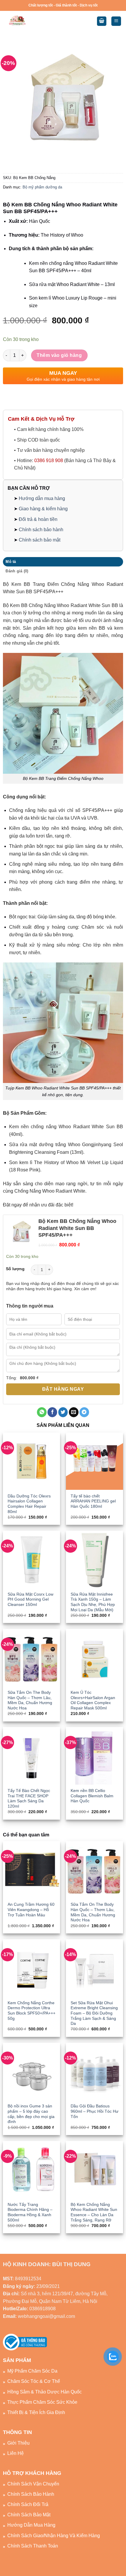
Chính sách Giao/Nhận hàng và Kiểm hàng (54, 2536)
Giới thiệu (18, 2443)
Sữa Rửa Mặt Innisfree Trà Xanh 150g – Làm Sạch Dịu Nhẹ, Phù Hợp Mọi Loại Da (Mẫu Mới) (93, 1602)
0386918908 (42, 2309)
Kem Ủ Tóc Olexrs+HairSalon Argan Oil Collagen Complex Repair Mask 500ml (93, 1700)
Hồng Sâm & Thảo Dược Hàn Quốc (45, 2392)
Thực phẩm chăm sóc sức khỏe (42, 2402)
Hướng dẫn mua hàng (42, 498)
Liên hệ (16, 2453)
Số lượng (15, 1269)
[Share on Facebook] (52, 1412)
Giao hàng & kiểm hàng (43, 509)
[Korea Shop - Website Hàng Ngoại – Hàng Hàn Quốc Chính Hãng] (30, 21)
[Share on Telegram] (84, 1412)
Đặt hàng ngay (63, 1389)
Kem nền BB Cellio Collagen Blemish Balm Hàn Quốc (92, 1796)
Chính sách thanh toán (33, 2546)
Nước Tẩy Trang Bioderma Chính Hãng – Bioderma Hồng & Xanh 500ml (30, 2212)
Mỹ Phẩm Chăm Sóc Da (32, 2371)
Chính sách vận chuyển (33, 2484)
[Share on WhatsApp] (42, 1412)
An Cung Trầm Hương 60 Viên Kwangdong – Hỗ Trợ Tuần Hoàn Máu (31, 1910)
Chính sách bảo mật (40, 540)
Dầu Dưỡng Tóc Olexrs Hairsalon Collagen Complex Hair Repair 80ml (29, 1504)
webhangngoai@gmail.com (46, 2316)
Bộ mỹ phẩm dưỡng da (42, 187)
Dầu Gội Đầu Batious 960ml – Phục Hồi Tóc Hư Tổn (94, 2111)
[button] (102, 21)
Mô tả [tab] (11, 562)
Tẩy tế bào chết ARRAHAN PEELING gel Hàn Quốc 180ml (93, 1501)
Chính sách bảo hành (41, 530)
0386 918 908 (49, 460)
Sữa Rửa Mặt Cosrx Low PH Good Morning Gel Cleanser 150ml (30, 1599)
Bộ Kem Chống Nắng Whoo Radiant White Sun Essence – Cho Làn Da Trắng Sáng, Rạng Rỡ (94, 2212)
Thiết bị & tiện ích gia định (36, 2412)
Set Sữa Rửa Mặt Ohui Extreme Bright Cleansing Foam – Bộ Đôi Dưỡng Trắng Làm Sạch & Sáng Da (94, 2013)
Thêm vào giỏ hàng (59, 355)
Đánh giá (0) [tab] (17, 571)
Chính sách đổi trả (28, 2504)
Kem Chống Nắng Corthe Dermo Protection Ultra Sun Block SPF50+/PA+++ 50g (31, 2011)
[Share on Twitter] (63, 1412)
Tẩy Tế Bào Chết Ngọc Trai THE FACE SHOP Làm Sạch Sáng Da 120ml (29, 1798)
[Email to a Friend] (74, 1412)
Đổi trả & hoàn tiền (38, 519)
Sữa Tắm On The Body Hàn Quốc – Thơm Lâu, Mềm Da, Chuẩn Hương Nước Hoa (30, 1700)
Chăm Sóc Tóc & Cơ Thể (34, 2381)
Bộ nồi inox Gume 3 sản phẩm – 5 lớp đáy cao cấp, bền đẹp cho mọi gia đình (31, 2114)
